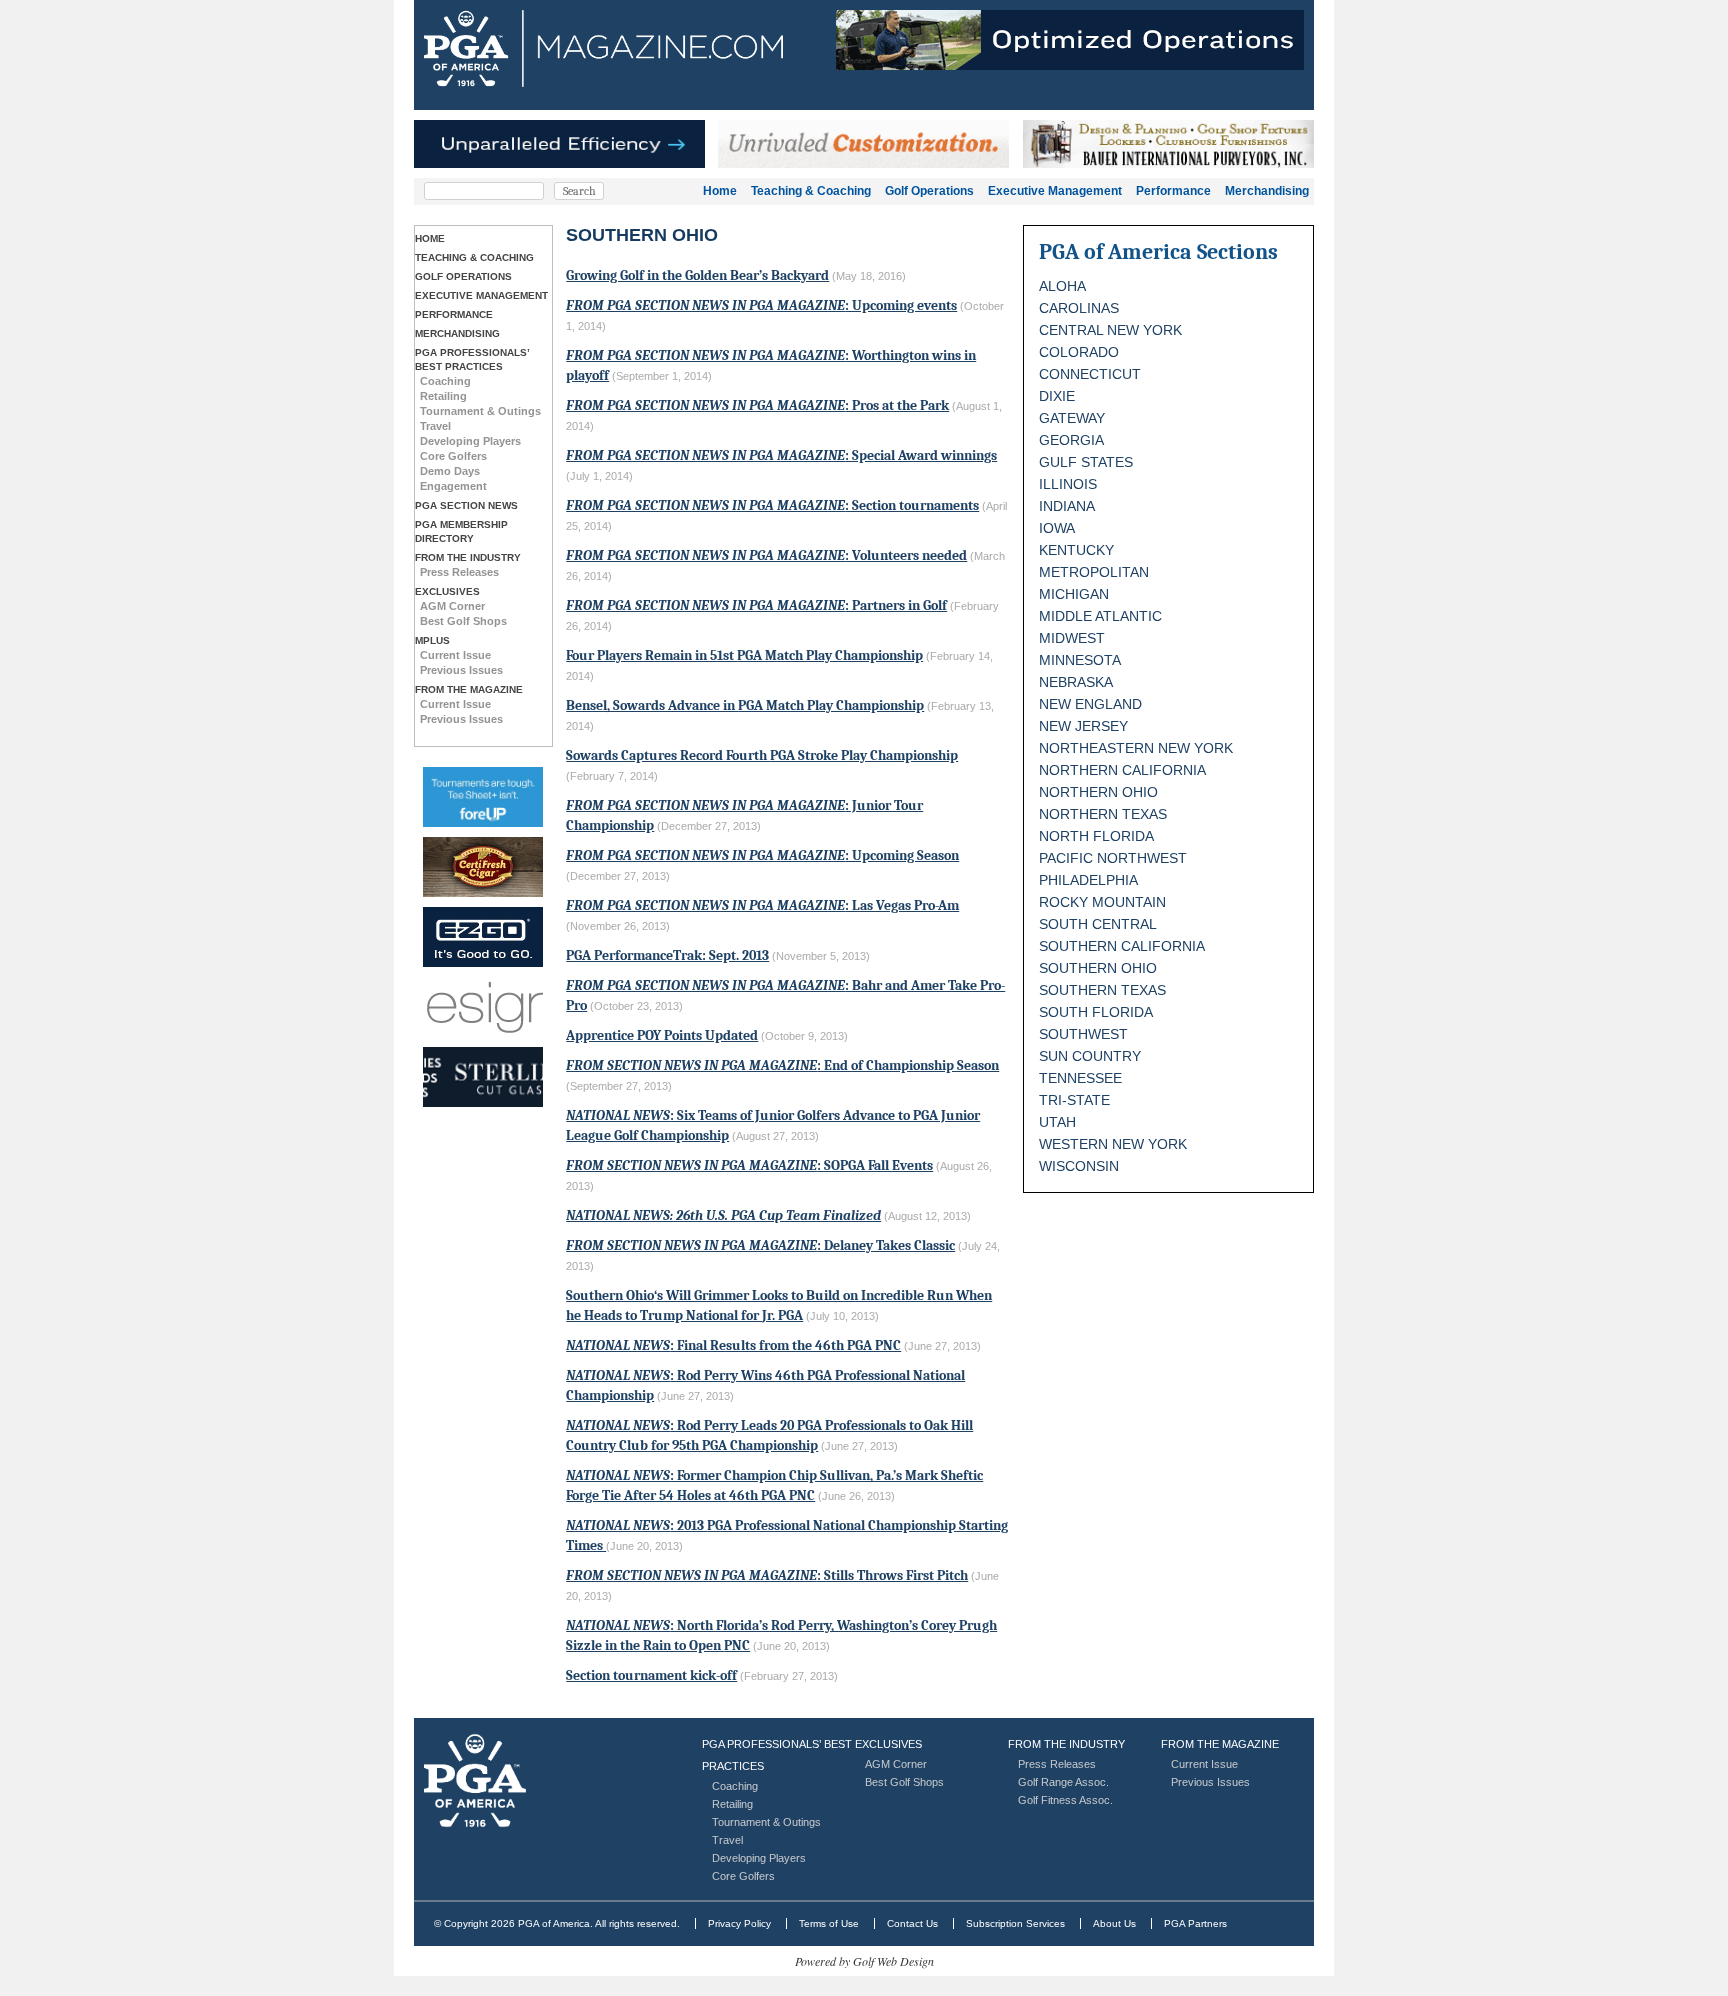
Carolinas (1079, 308)
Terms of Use (829, 1923)
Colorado (1079, 352)
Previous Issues (461, 670)
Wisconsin (1079, 1166)
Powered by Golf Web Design (864, 1961)
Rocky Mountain (1102, 902)
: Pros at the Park (757, 405)
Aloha (1062, 286)
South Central (1098, 924)
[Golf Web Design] (483, 1007)
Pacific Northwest (1113, 858)
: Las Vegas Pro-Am (762, 905)
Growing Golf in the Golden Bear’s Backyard (697, 275)
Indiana (1067, 506)
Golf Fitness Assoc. (1065, 1800)
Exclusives (447, 591)
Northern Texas (1103, 814)
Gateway (1072, 418)
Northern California (1122, 770)
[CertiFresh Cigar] (483, 867)
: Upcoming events (761, 305)
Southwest (1083, 1034)
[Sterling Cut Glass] (483, 1077)
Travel (435, 426)
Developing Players (470, 441)
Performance (1173, 191)
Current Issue (455, 655)
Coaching (445, 381)
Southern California (1122, 946)
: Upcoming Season (762, 855)
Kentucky (1076, 550)
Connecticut (1090, 374)
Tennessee (1080, 1078)
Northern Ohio (1098, 792)
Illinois (1068, 484)
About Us (1114, 1923)
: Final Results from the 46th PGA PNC (733, 1345)
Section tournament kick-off (651, 1675)
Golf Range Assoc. (1063, 1782)
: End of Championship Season (782, 1065)
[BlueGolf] (483, 797)
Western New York (1113, 1144)
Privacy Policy (739, 1923)
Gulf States (1086, 462)
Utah (1057, 1122)
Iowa (1057, 528)
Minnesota (1080, 660)
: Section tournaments (772, 505)
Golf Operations (929, 191)
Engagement (453, 486)
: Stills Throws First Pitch (767, 1575)
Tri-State (1074, 1100)
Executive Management (1055, 191)
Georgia (1071, 440)
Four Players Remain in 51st (744, 655)
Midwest (1072, 638)
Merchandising (1267, 191)
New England (1090, 704)
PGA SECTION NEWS (466, 505)
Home (720, 191)
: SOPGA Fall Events (749, 1165)
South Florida (1096, 1012)
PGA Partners (1195, 1923)
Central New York (1110, 330)
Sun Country (1090, 1056)
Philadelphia (1088, 880)
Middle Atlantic (1100, 616)
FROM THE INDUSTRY (468, 557)
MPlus (432, 640)
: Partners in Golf (756, 605)
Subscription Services (1015, 1923)
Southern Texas (1102, 990)
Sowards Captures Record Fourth (762, 755)
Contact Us (912, 1923)
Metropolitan (1094, 572)
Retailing (443, 396)
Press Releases (459, 572)
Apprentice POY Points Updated (662, 1035)
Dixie (1057, 396)
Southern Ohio (1098, 968)
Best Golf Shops (463, 621)
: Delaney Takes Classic (760, 1245)
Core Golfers (453, 456)
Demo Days (450, 471)
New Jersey (1083, 726)
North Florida (1096, 836)
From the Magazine (469, 689)
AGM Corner (452, 606)
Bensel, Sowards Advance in (745, 705)
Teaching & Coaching (811, 191)
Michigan (1074, 594)
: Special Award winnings (781, 455)
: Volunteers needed (766, 555)
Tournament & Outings (480, 411)
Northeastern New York (1136, 748)
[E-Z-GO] (483, 937)
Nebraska (1076, 682)
